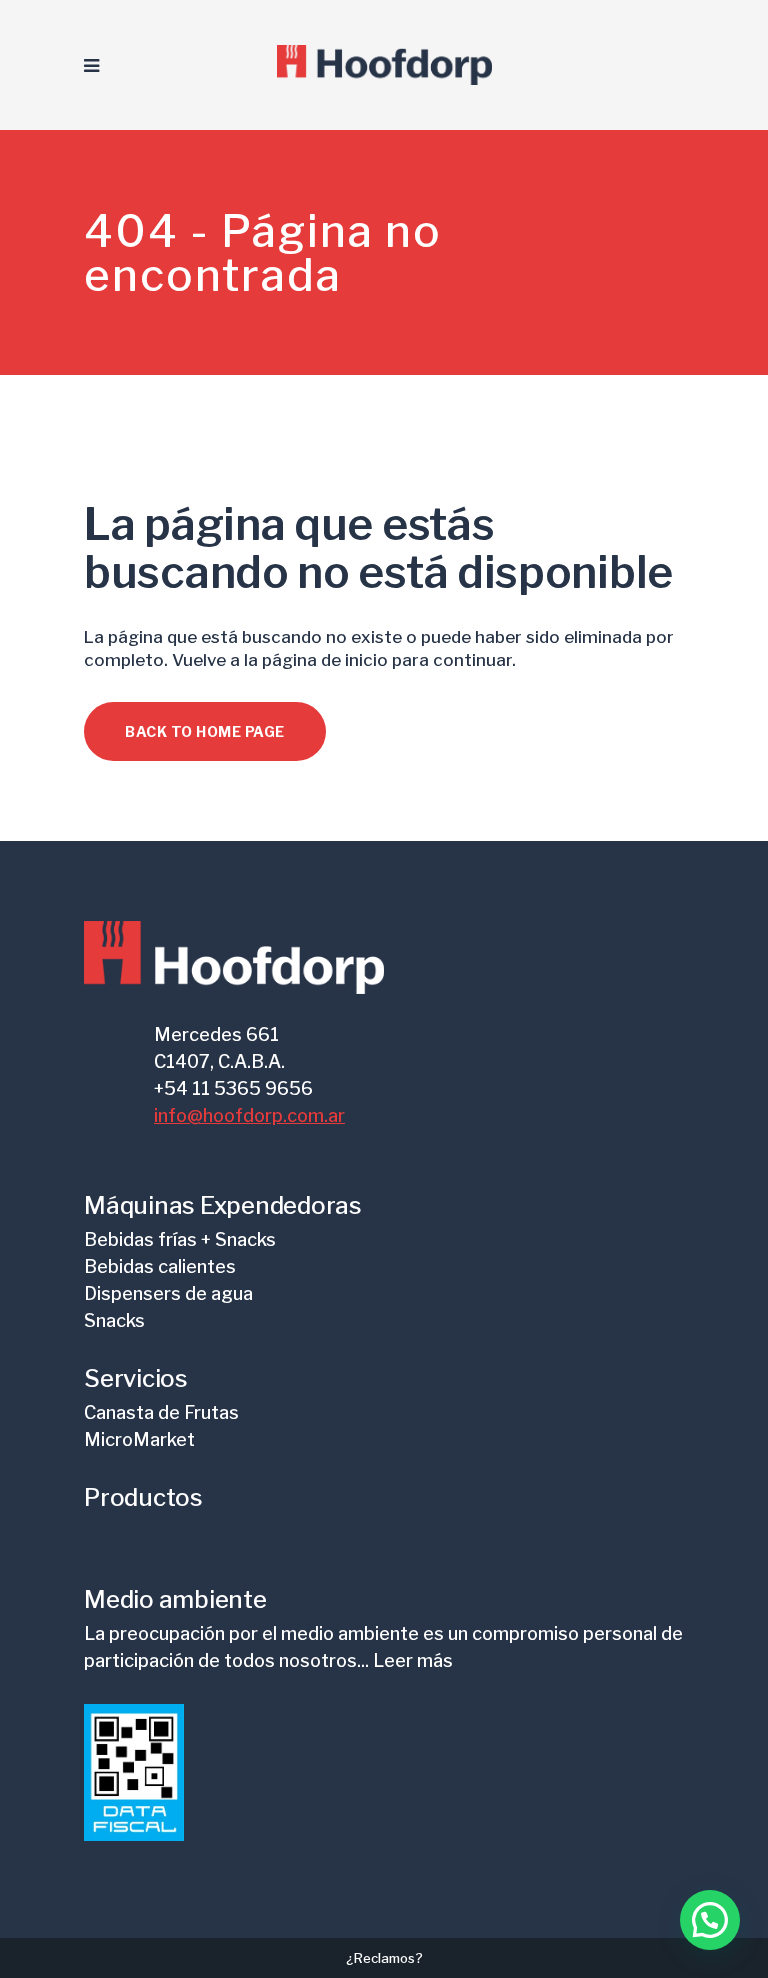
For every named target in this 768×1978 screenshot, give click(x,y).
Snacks (114, 1320)
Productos (143, 1497)
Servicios (136, 1378)
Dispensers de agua (168, 1293)
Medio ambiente (175, 1599)
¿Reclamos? (384, 1958)
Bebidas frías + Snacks (180, 1239)
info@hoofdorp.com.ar (249, 1115)
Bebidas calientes (160, 1266)
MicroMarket (139, 1439)
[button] (710, 1920)
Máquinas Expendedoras (223, 1205)
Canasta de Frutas (161, 1412)
